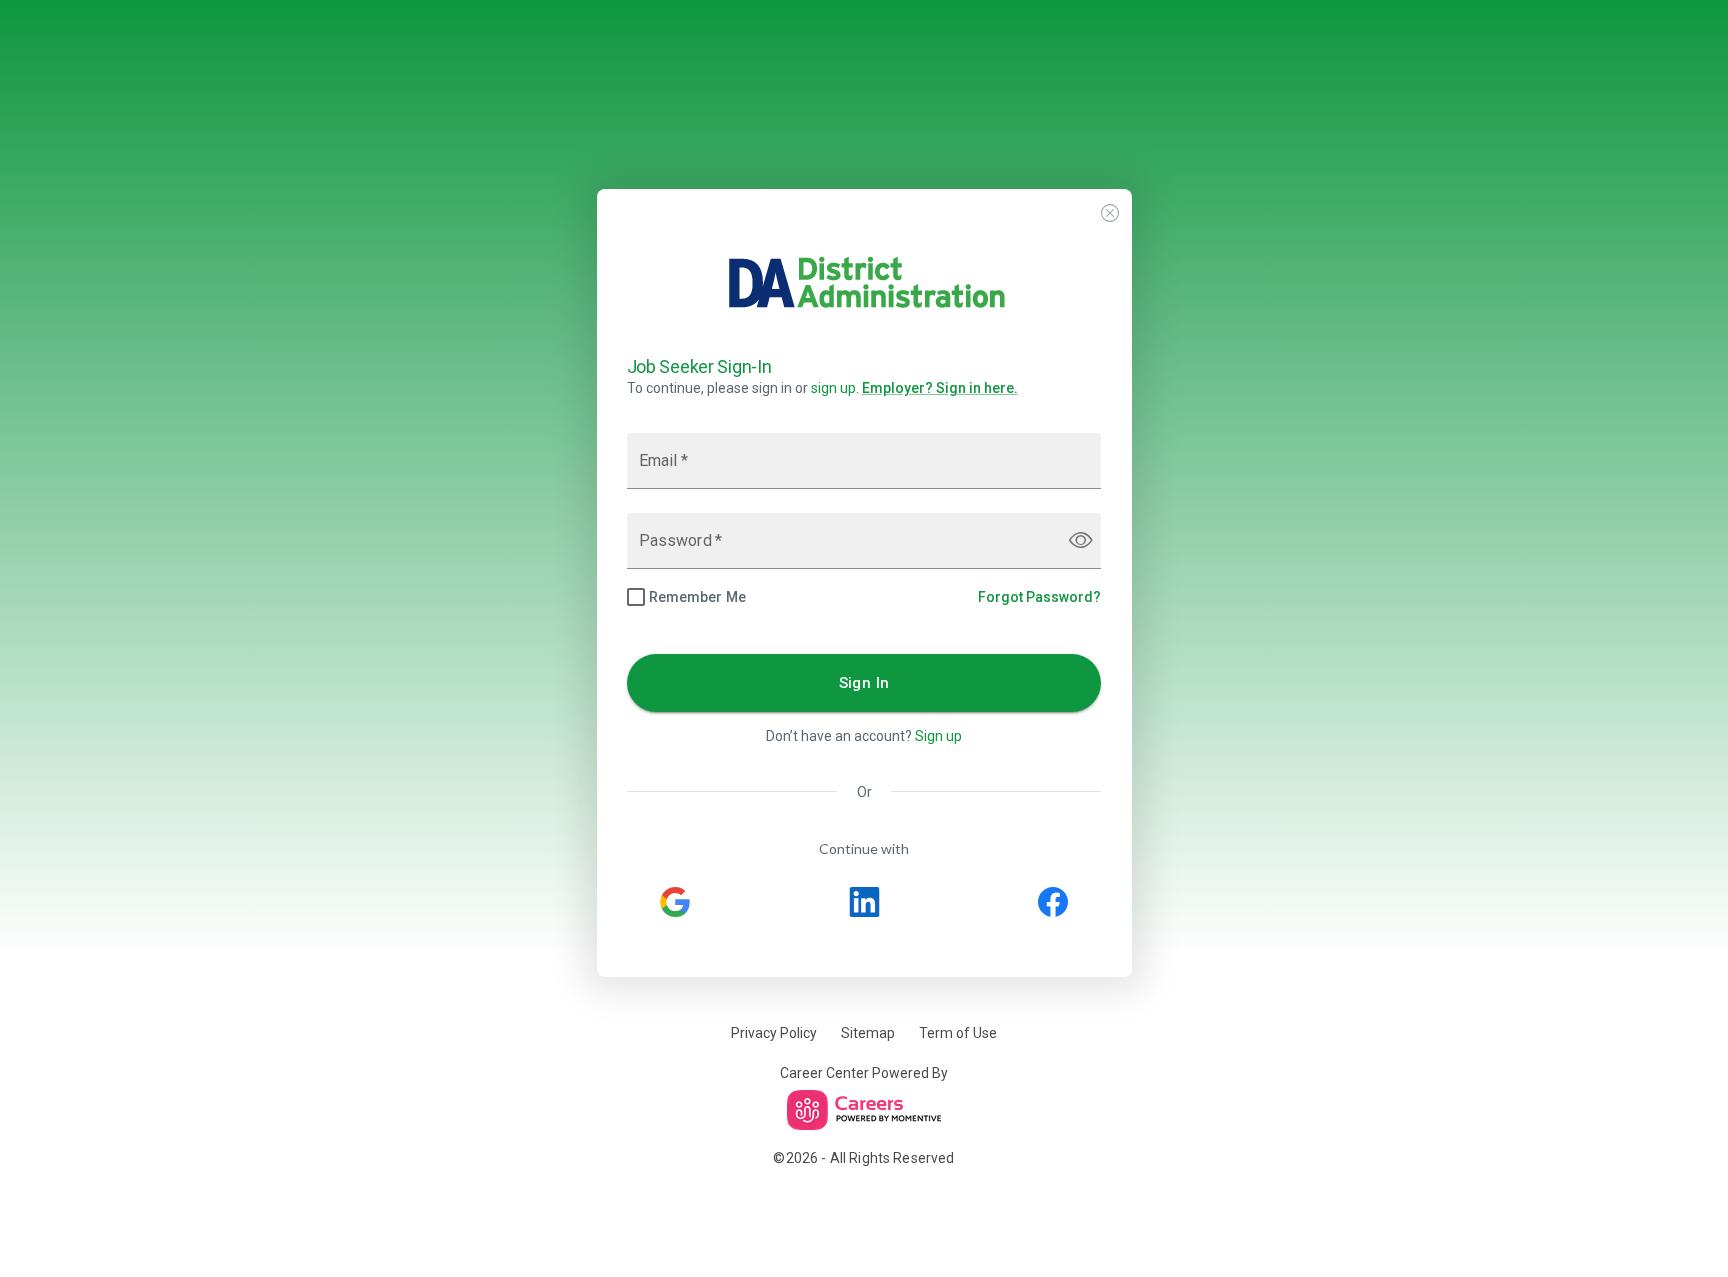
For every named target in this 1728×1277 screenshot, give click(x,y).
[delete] (1110, 213)
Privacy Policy (774, 1033)
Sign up (938, 736)
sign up (833, 388)
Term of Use (958, 1033)
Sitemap (868, 1033)
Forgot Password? (1039, 597)
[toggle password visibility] (1081, 540)
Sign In (864, 683)
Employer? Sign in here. (940, 388)
